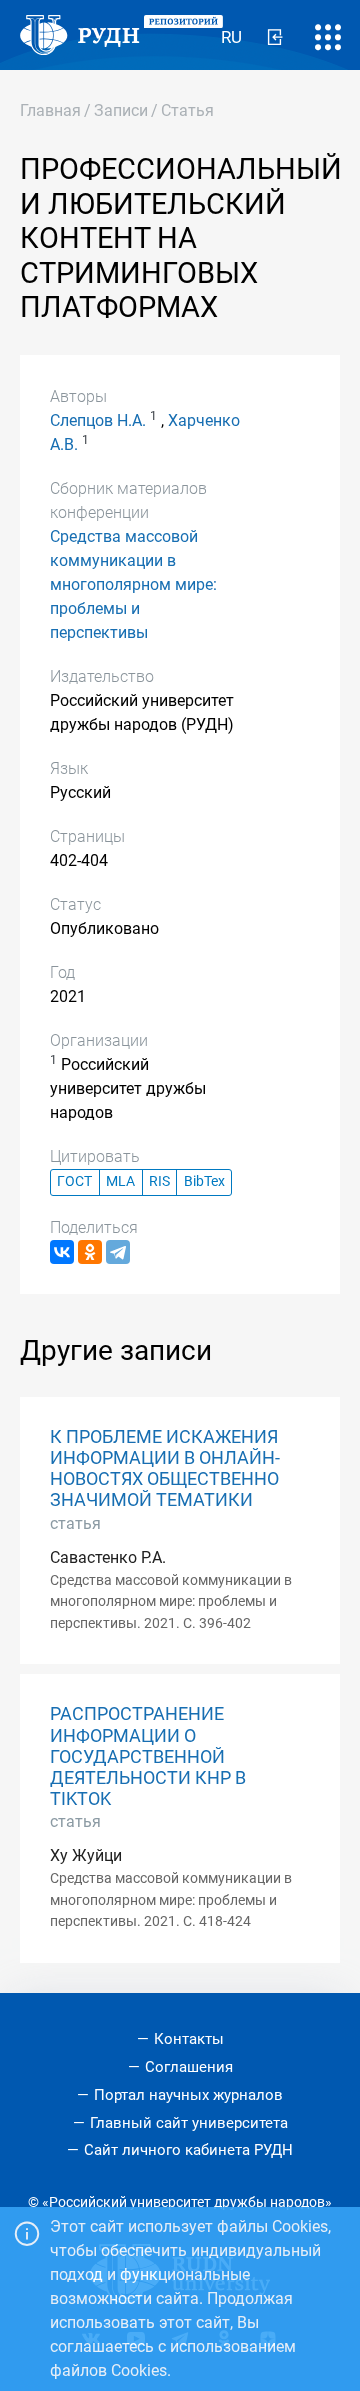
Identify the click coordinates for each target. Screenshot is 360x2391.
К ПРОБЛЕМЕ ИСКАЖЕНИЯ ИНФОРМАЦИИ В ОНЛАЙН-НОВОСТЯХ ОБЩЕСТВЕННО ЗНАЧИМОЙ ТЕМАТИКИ (165, 1468)
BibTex (204, 1181)
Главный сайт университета (189, 2123)
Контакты (189, 2039)
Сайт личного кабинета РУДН (188, 2150)
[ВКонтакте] (62, 1252)
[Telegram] (118, 1252)
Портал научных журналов (188, 2095)
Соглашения (189, 2067)
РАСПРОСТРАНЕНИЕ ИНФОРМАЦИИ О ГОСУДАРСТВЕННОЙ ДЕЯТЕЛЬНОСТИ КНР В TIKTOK (148, 1756)
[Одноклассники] (90, 1252)
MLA (120, 1181)
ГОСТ (74, 1181)
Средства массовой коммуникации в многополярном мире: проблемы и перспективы (133, 584)
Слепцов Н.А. (98, 420)
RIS (159, 1181)
